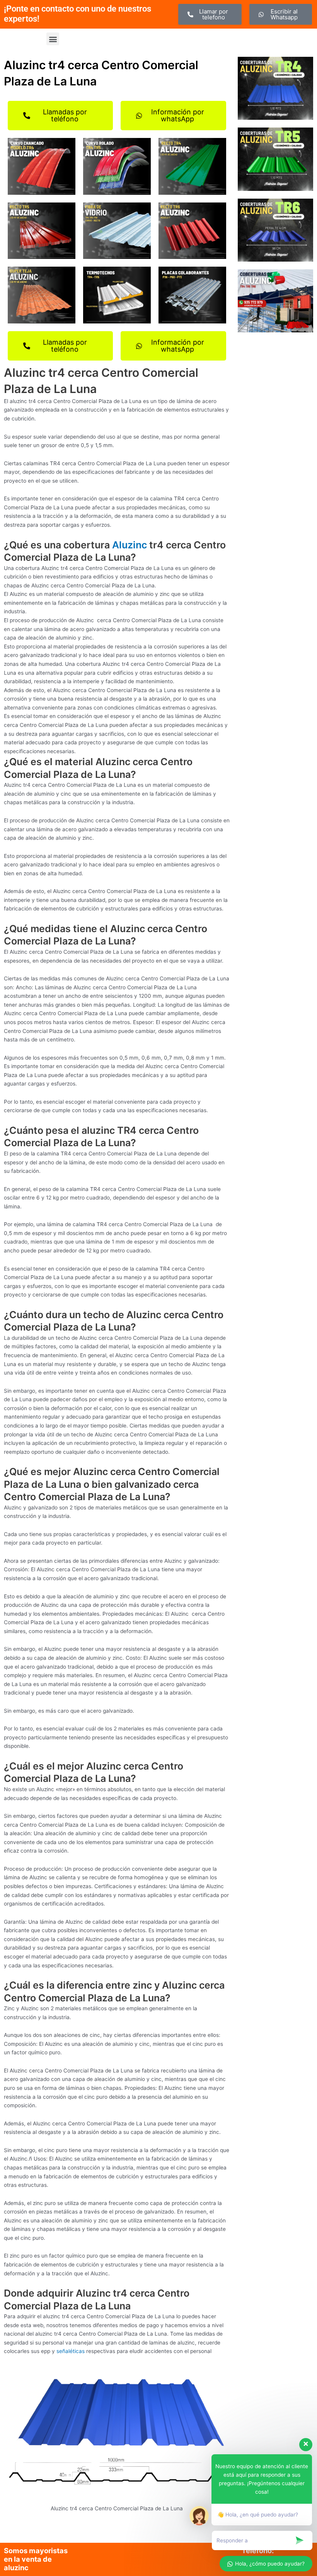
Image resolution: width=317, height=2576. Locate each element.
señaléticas (71, 2351)
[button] (53, 39)
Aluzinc (130, 545)
